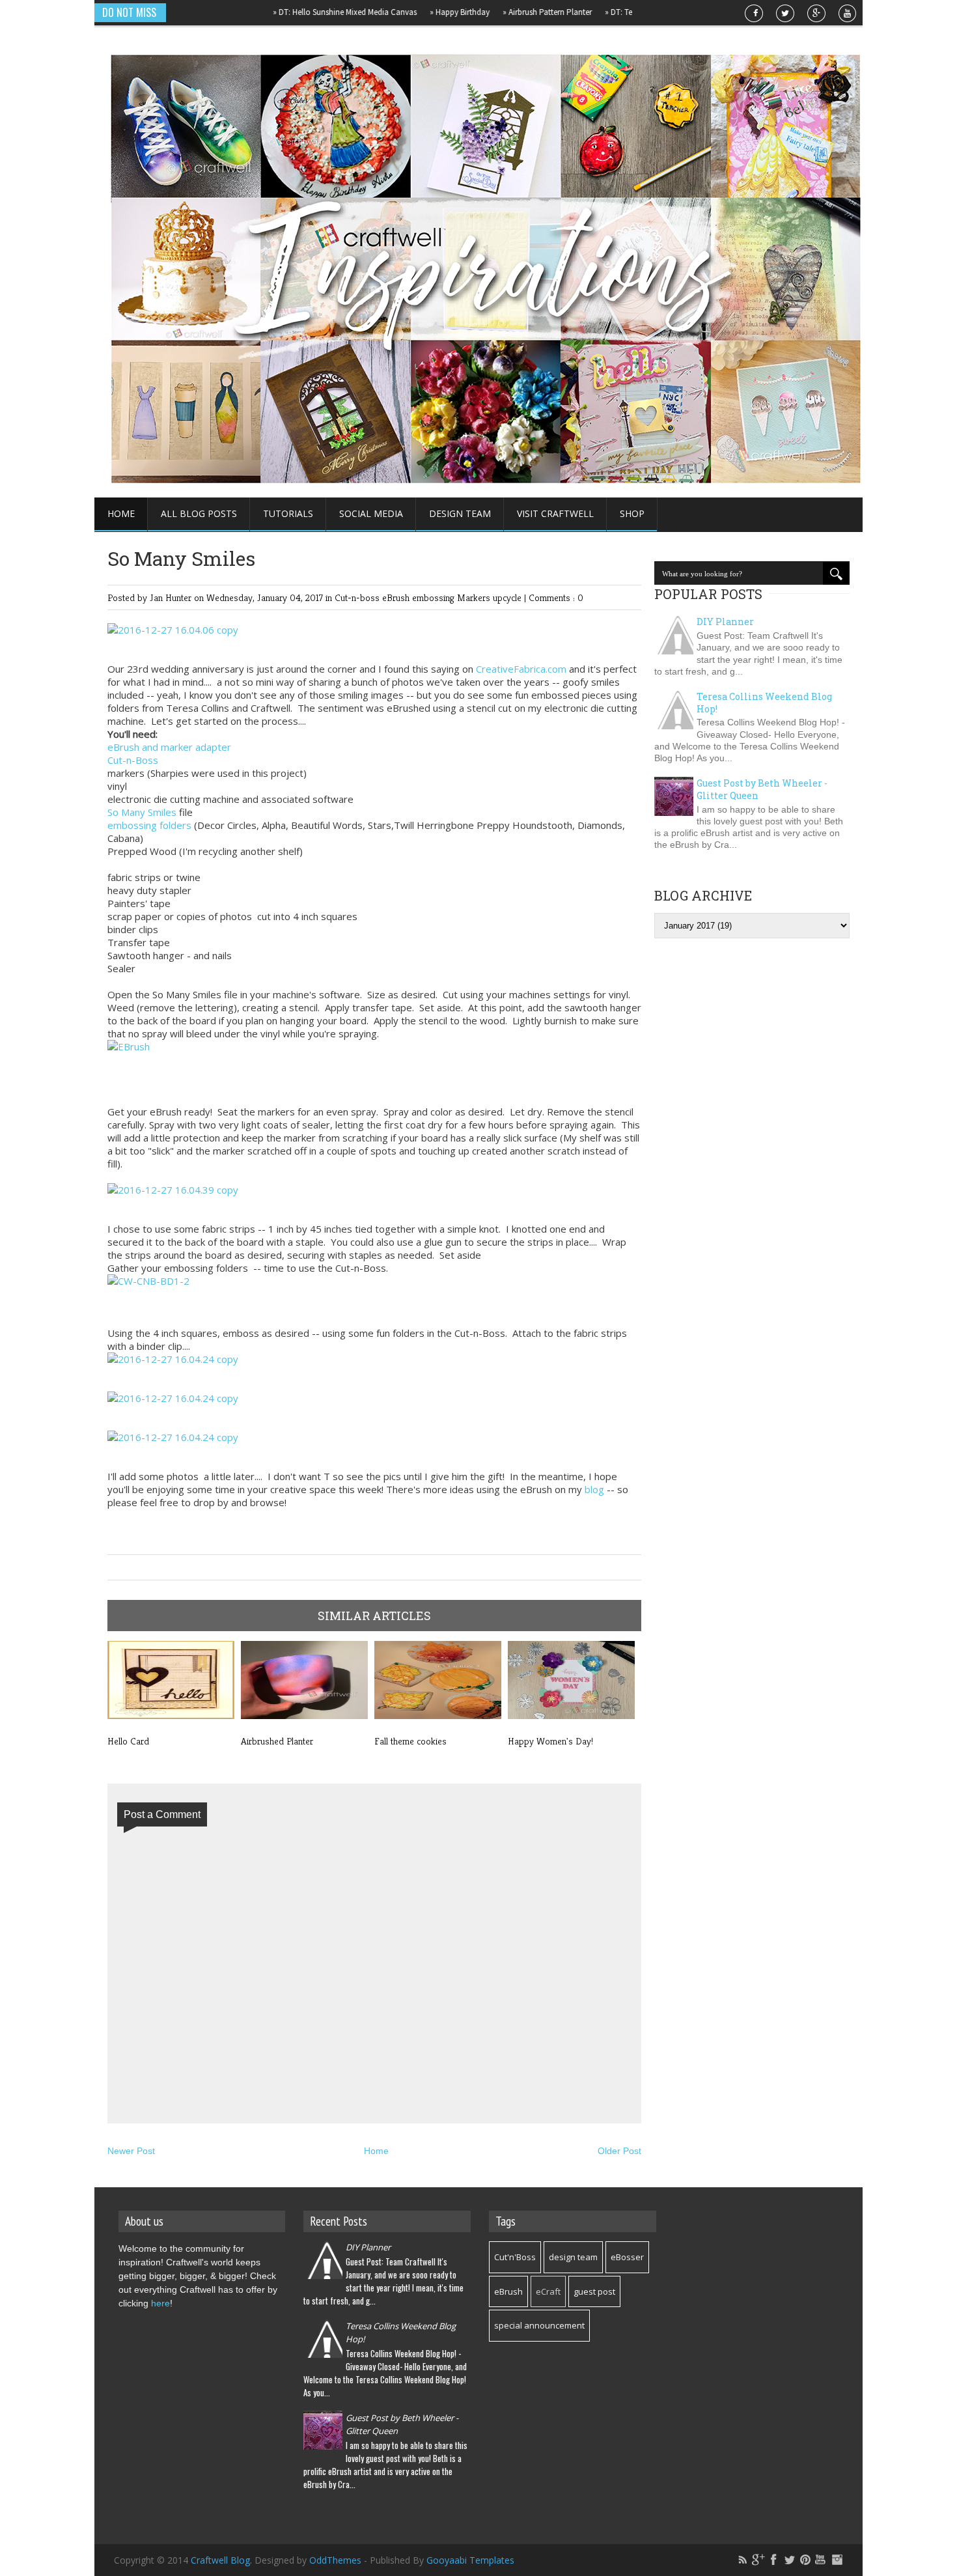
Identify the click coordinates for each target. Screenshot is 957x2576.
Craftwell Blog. (223, 2560)
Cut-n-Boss (133, 760)
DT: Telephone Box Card (610, 12)
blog (594, 1489)
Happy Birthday (419, 12)
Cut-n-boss (358, 597)
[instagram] (837, 2560)
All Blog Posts (199, 513)
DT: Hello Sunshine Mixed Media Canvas (304, 12)
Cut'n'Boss (515, 2257)
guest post (594, 2291)
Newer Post (131, 2151)
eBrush (397, 597)
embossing (435, 597)
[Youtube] (821, 2560)
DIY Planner (725, 622)
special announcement (539, 2325)
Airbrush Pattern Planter (507, 12)
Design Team (460, 513)
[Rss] (743, 2560)
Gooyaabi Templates (470, 2560)
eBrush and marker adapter (169, 747)
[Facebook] (774, 2560)
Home (121, 513)
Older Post (619, 2151)
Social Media (371, 513)
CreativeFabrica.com (521, 669)
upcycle (508, 597)
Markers (475, 597)
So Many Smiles (142, 812)
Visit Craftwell (555, 513)
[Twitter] (790, 2560)
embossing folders (149, 825)
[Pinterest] (805, 2560)
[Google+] (758, 2560)
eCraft (548, 2291)
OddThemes (335, 2560)
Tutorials (288, 513)
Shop (632, 513)
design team (573, 2257)
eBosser (627, 2257)
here (160, 2303)
